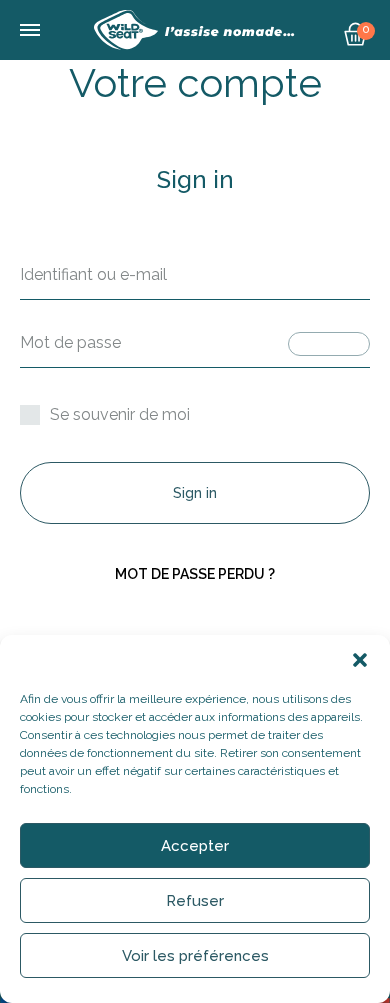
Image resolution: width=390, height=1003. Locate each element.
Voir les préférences (195, 956)
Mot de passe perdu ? (195, 574)
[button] (360, 660)
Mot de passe (70, 342)
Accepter (195, 846)
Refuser (195, 901)
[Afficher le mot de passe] (329, 344)
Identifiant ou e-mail (93, 274)
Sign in (195, 493)
